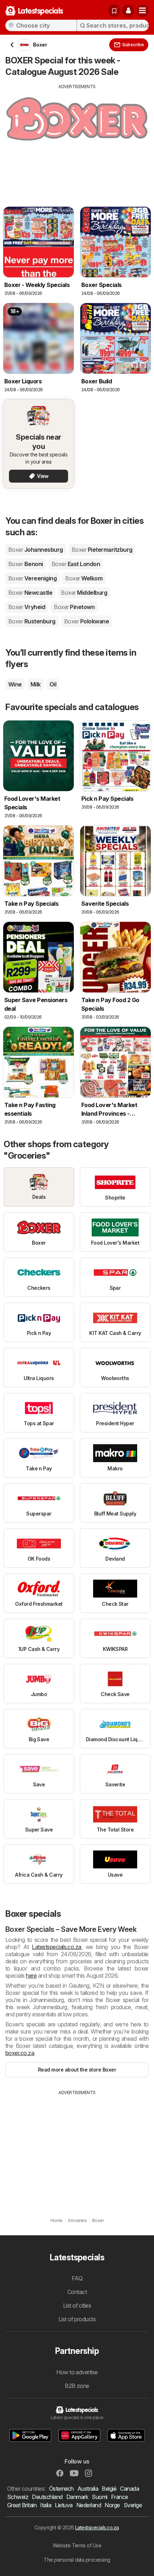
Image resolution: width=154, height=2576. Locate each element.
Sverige (133, 2505)
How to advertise (77, 2372)
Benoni (26, 564)
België (109, 2489)
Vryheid (27, 607)
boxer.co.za (20, 2053)
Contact (77, 2292)
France (120, 2497)
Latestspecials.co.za (57, 1947)
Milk (36, 684)
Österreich (61, 2489)
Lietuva (64, 2505)
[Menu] (143, 11)
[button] (128, 11)
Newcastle (30, 593)
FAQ (77, 2278)
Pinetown (74, 607)
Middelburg (84, 593)
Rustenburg (32, 621)
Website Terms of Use (77, 2545)
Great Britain (22, 2505)
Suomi (99, 2497)
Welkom (84, 578)
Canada (129, 2489)
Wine (15, 684)
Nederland (89, 2505)
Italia (46, 2505)
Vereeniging (32, 578)
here (31, 1976)
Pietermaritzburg (102, 550)
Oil (53, 684)
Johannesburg (36, 550)
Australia (88, 2489)
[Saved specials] (114, 11)
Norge (112, 2505)
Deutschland (47, 2497)
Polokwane (86, 621)
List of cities (77, 2306)
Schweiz (18, 2497)
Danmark (77, 2497)
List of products (77, 2319)
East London (76, 564)
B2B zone (77, 2386)
